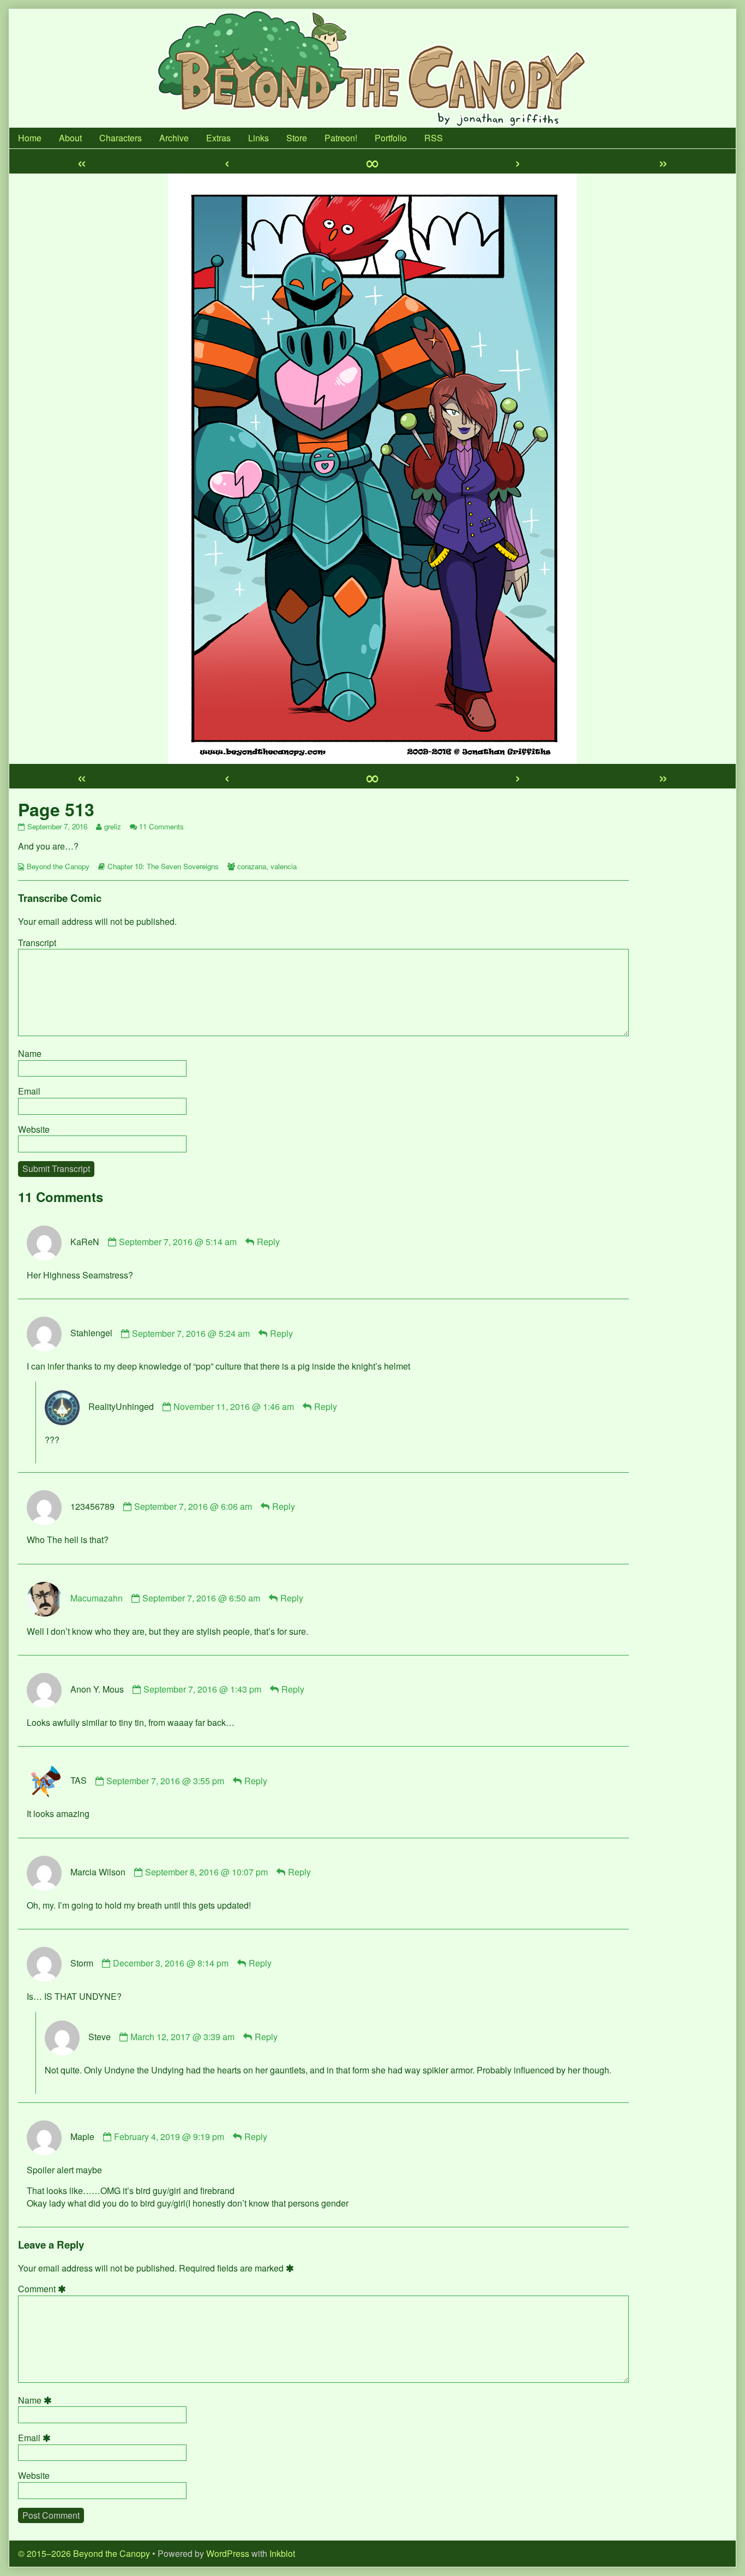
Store (297, 138)
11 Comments (161, 826)
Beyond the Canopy (58, 866)
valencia (284, 866)
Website (34, 1129)
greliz (112, 826)
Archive (174, 138)
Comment (44, 2289)
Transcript (37, 943)
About (70, 138)
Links (259, 138)
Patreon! (341, 138)
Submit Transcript (56, 1169)
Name (30, 1053)
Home (30, 138)
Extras (218, 138)
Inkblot (282, 2553)
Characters (121, 138)
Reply (268, 1242)
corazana (252, 866)
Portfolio (391, 138)
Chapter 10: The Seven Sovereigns (163, 866)
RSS (434, 138)
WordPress (228, 2553)
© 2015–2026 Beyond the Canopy (84, 2553)
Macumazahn (97, 1598)
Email (29, 1091)
